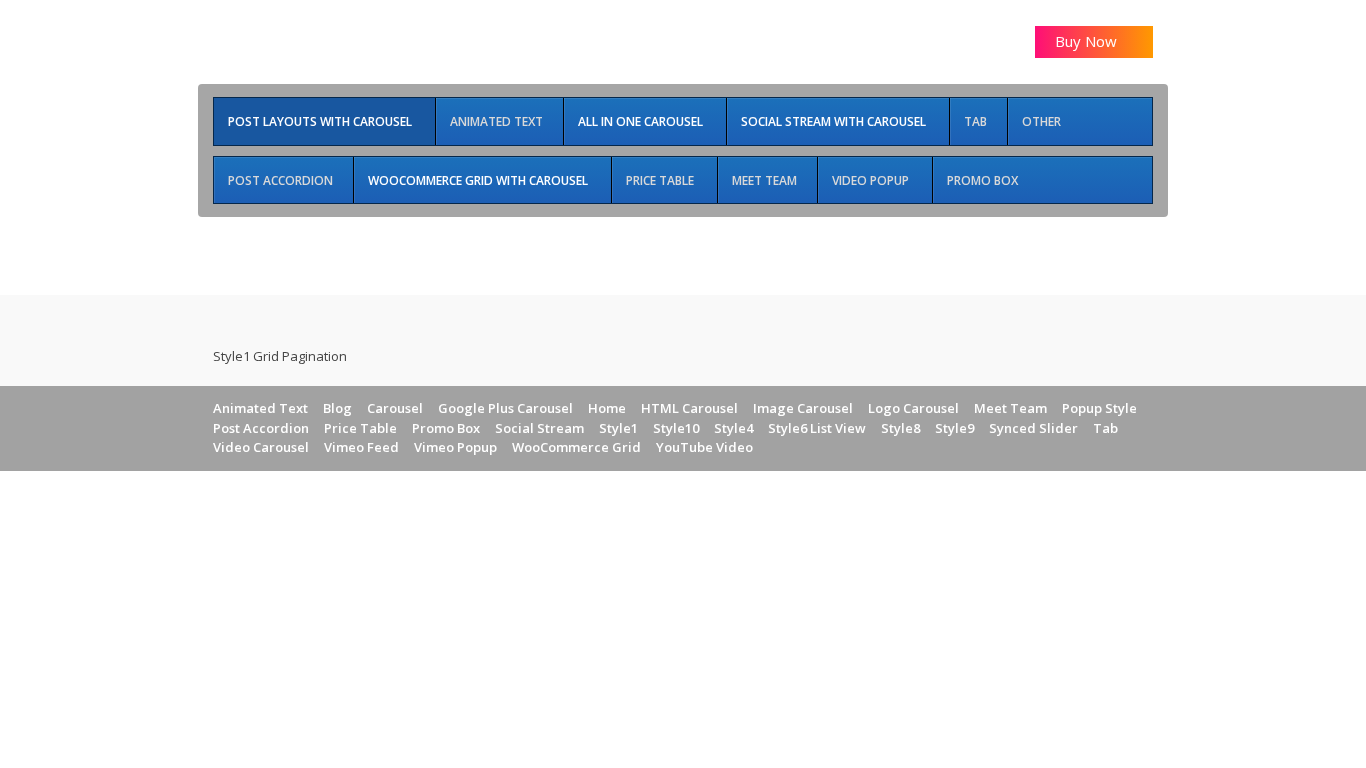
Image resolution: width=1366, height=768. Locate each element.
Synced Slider (1033, 428)
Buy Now (1088, 41)
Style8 (900, 428)
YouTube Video (704, 447)
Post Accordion (261, 428)
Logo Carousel (913, 408)
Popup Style (1099, 408)
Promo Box (446, 428)
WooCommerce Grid (576, 447)
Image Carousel (803, 408)
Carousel (395, 408)
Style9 (954, 428)
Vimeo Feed (361, 447)
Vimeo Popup (455, 447)
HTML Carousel (689, 408)
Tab (1105, 428)
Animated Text (260, 408)
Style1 (618, 428)
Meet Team (1010, 408)
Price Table (360, 428)
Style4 (733, 428)
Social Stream (539, 428)
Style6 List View (817, 428)
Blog (337, 408)
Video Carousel (261, 447)
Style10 (676, 428)
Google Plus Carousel (505, 408)
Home (607, 408)
